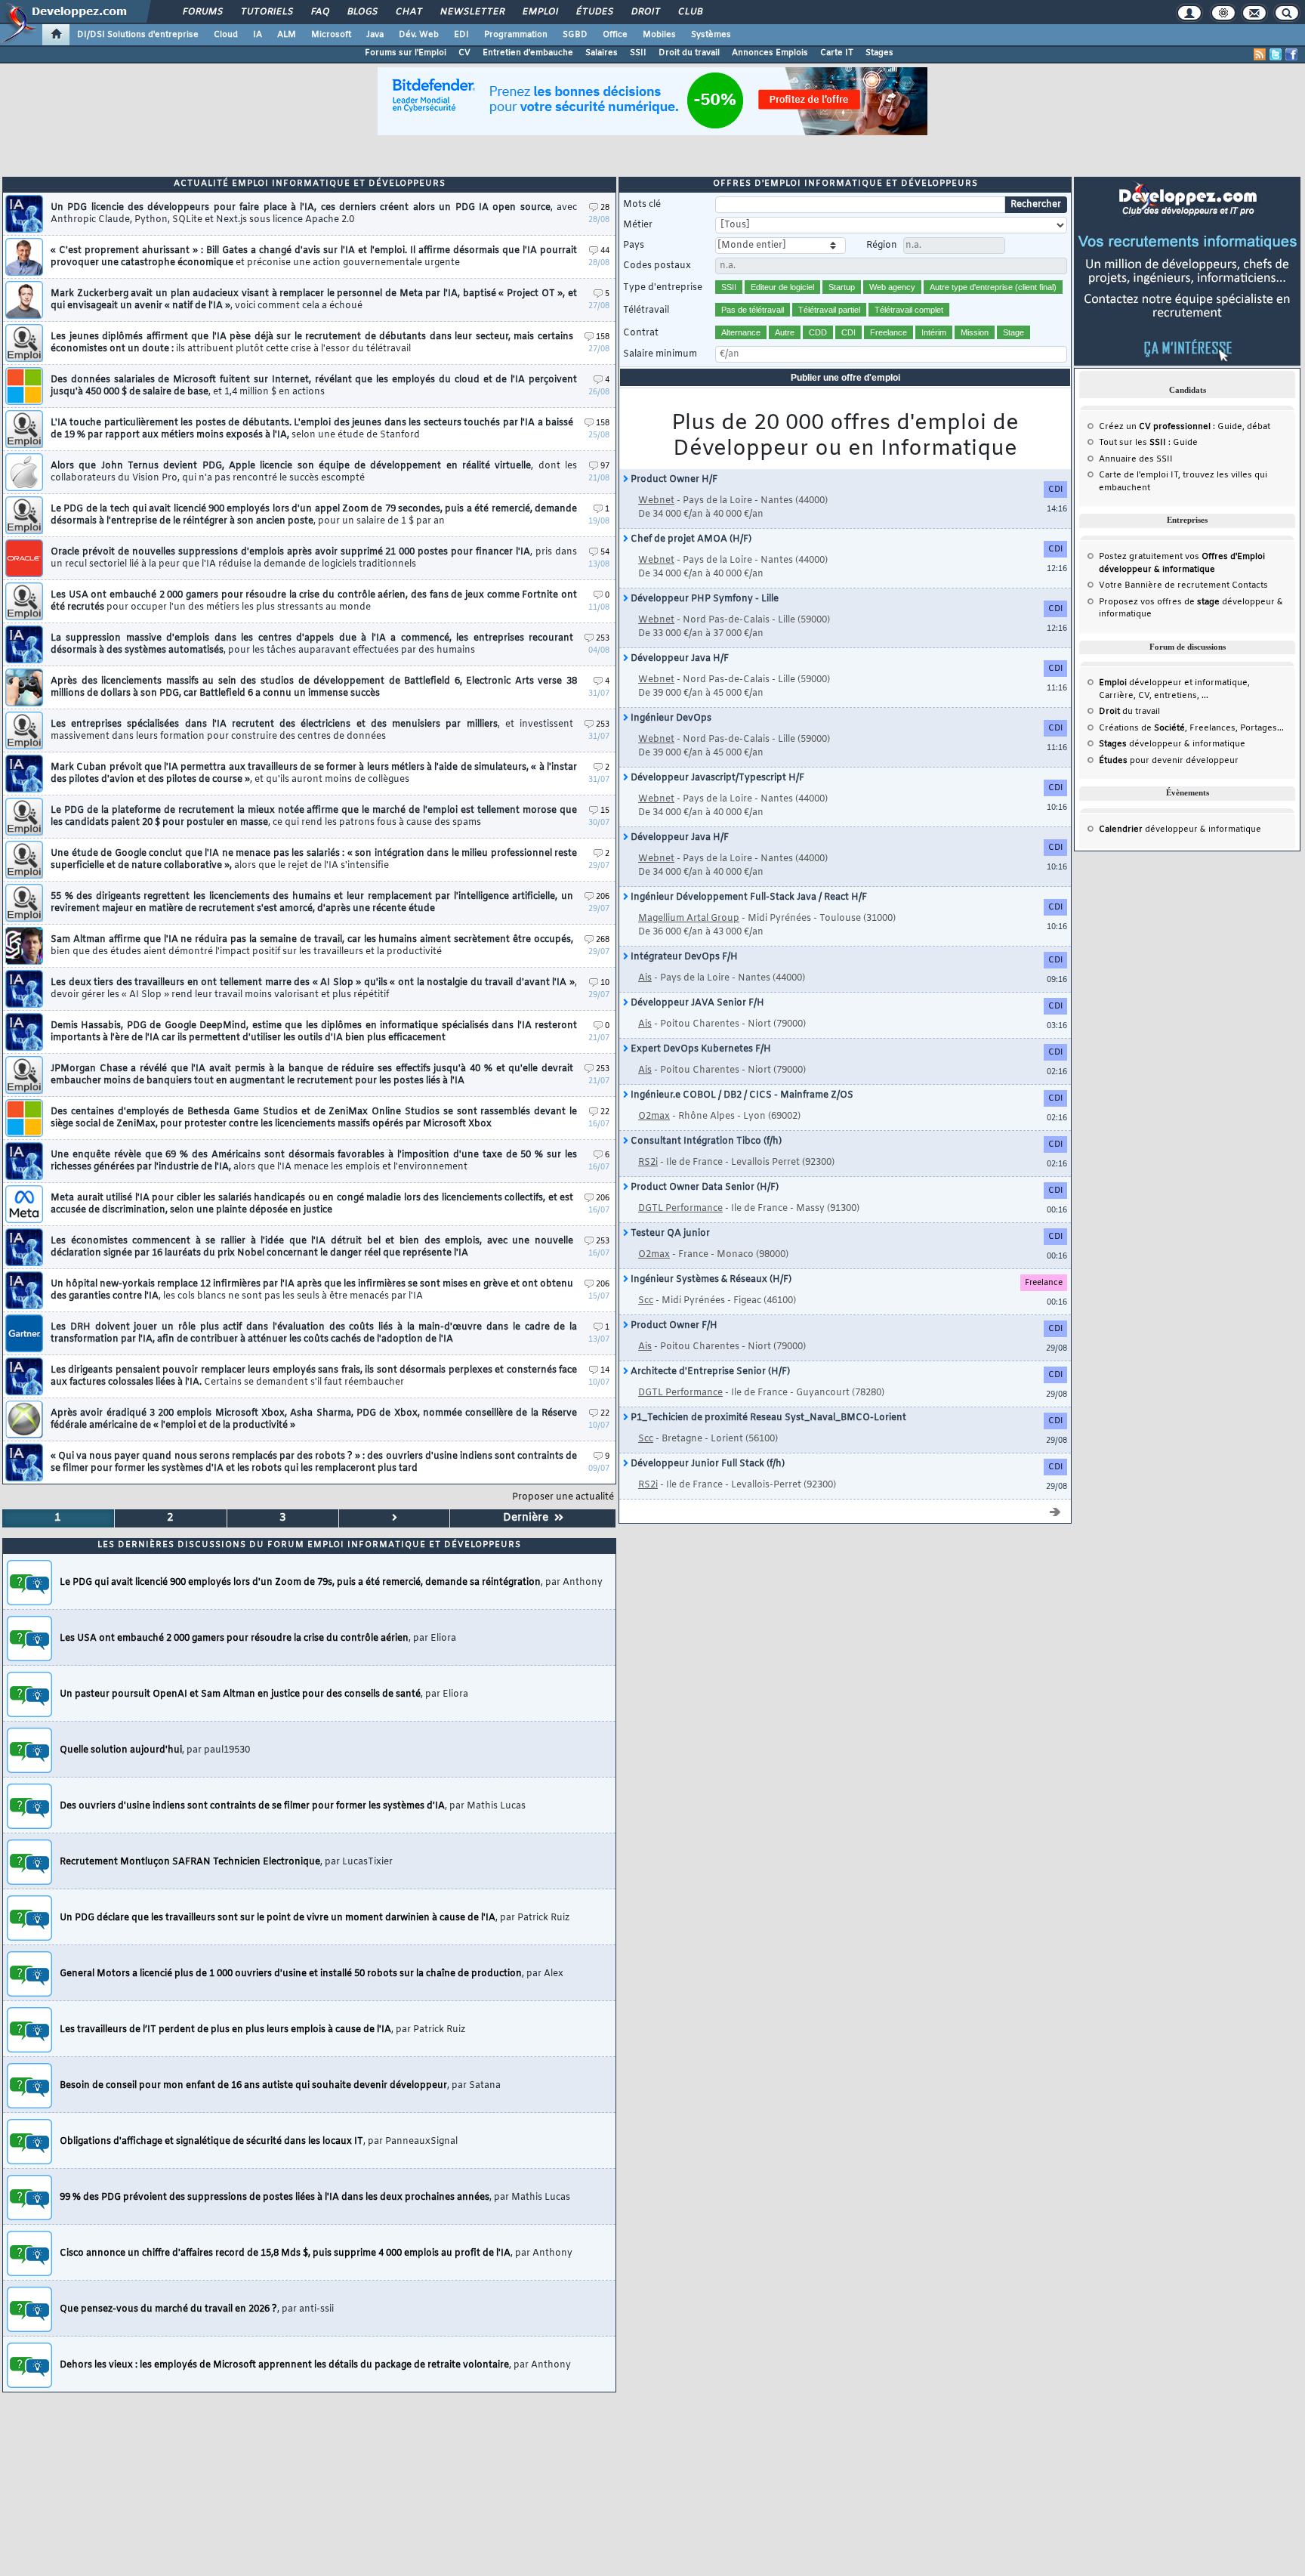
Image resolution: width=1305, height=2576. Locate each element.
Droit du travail (689, 53)
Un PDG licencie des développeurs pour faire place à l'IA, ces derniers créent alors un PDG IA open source (314, 214)
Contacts (1250, 585)
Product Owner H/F (673, 480)
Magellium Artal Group (689, 919)
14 (605, 1371)
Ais (645, 978)
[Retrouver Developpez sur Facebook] (1291, 54)
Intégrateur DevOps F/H (683, 957)
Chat (408, 12)
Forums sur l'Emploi (406, 53)
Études (594, 12)
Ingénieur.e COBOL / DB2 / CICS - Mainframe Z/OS (741, 1095)
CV (464, 53)
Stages (879, 53)
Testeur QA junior (669, 1234)
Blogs (362, 12)
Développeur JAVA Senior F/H (696, 1003)
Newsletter (472, 12)
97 (605, 466)
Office (615, 35)
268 (603, 940)
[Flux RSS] (1260, 54)
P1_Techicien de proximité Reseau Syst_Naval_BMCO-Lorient (767, 1418)
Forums (202, 12)
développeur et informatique (1173, 683)
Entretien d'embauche (528, 53)
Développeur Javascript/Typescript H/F (716, 778)
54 (605, 553)
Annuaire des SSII (1136, 459)
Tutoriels (266, 12)
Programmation (516, 35)
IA (258, 35)
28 (605, 208)
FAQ (319, 12)
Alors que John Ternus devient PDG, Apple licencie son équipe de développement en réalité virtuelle (314, 472)
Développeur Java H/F (679, 659)
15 (605, 811)
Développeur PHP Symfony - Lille (703, 599)
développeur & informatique (1172, 744)
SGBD (575, 35)
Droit (645, 12)
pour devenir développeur (1169, 761)
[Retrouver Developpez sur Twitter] (1276, 54)
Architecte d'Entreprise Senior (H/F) (709, 1372)
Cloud (226, 35)
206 (603, 897)
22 (605, 1112)
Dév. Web (419, 35)
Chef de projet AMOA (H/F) (690, 539)
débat (1259, 427)
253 (603, 639)
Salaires (602, 53)
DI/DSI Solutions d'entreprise (138, 35)
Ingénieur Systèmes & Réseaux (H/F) (710, 1280)
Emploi (540, 12)
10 (605, 983)
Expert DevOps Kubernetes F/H (700, 1049)
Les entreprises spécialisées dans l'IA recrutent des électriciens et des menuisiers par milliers (312, 730)
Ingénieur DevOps (670, 718)
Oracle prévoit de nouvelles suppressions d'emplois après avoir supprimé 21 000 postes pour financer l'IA (314, 558)
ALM (287, 35)
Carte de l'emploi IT (1138, 475)
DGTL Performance (680, 1209)
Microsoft (331, 35)
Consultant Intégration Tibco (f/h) (705, 1141)
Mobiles (659, 35)
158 (603, 337)
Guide (1230, 427)
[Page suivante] (395, 1518)
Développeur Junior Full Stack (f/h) (706, 1464)
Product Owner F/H (673, 1326)
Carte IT (837, 53)
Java (375, 35)
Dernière (529, 1518)
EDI (461, 35)
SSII (638, 53)
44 (605, 251)
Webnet (656, 501)
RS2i (648, 1163)
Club (690, 12)
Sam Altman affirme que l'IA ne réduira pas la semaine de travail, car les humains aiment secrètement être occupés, (312, 946)
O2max (654, 1117)
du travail (1129, 712)
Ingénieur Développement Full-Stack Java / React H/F (748, 897)
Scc (646, 1301)
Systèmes (711, 35)
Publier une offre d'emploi (845, 378)
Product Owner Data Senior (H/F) (703, 1188)
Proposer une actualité (563, 1497)
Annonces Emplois (770, 53)
